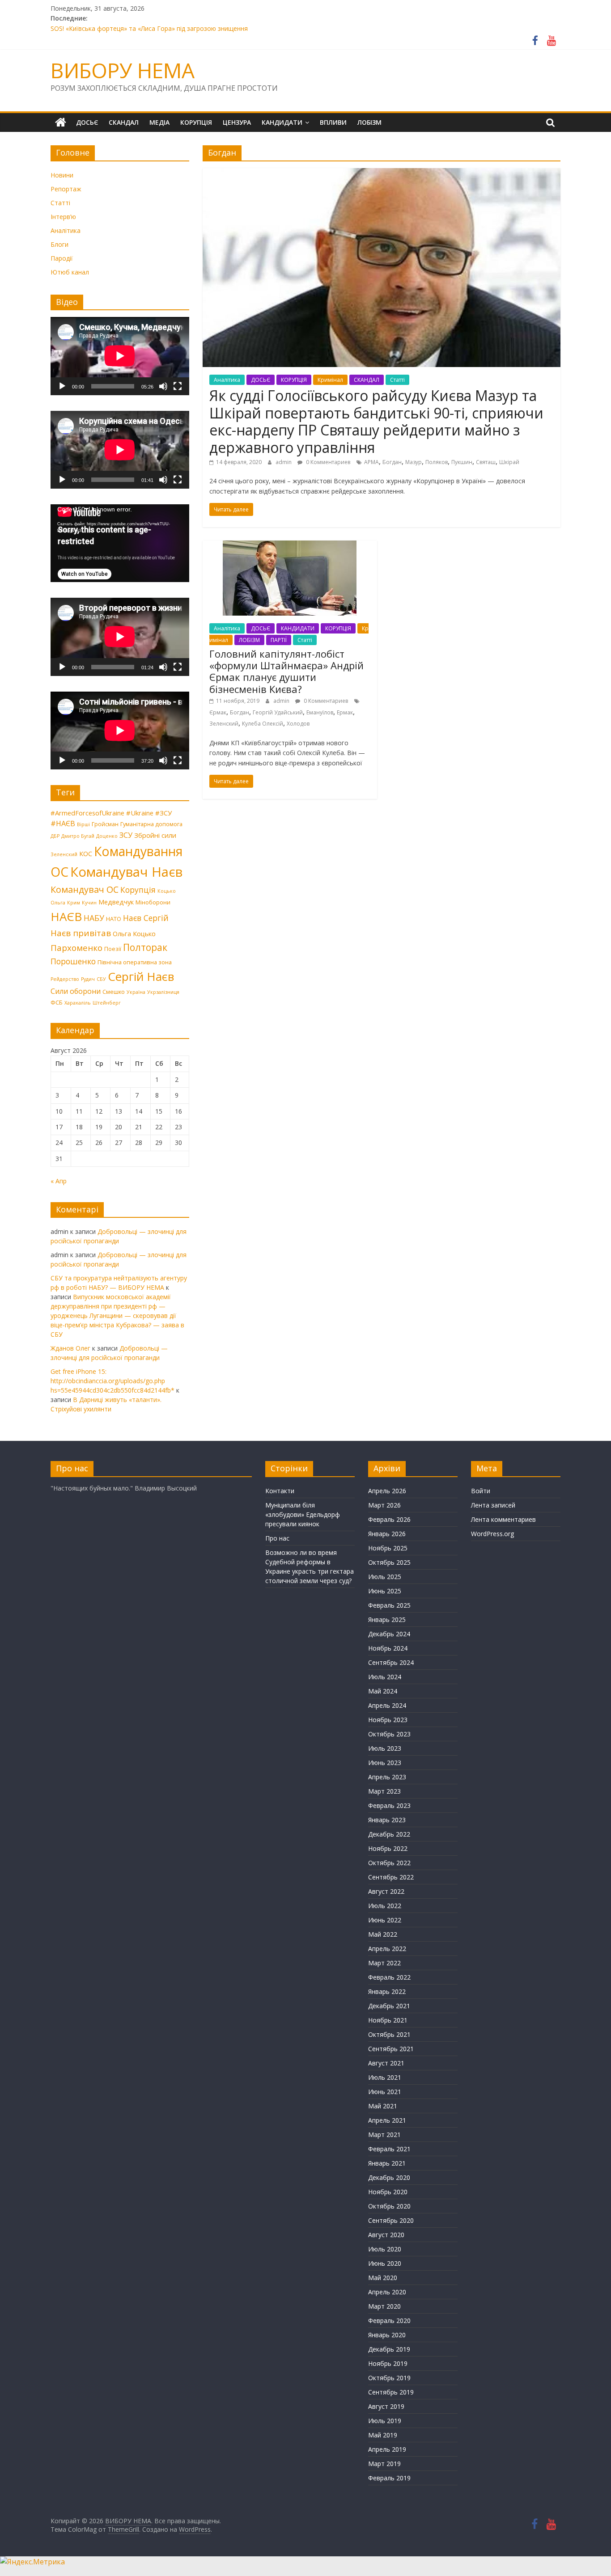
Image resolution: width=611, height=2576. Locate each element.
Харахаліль (78, 1003)
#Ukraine (140, 813)
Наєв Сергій (146, 918)
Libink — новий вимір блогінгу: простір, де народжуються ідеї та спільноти (164, 25)
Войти (481, 1491)
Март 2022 (384, 1963)
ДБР (55, 836)
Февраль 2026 (389, 1519)
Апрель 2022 (387, 1949)
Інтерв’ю (63, 217)
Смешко (114, 992)
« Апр (59, 1181)
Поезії (113, 949)
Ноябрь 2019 (388, 2363)
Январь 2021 (387, 2163)
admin (284, 462)
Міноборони (153, 902)
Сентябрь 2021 (391, 2049)
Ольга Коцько (134, 933)
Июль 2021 (385, 2077)
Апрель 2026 (387, 1491)
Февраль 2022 (389, 1977)
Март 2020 (384, 2306)
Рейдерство (65, 979)
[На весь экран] (178, 386)
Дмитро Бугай (78, 836)
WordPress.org (492, 1534)
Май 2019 (383, 2435)
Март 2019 (384, 2464)
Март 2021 (384, 2135)
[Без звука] (163, 386)
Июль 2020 (385, 2249)
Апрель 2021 (387, 2120)
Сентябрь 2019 (391, 2392)
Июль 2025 (385, 1577)
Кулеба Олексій (263, 724)
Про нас (277, 1538)
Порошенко (73, 961)
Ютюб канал (70, 272)
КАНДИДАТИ (282, 122)
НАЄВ (66, 916)
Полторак (145, 947)
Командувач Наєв (126, 872)
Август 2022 (386, 1891)
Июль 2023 (385, 1748)
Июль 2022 (385, 1906)
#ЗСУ (163, 813)
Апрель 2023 (387, 1777)
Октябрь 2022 (389, 1863)
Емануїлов (320, 712)
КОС (86, 853)
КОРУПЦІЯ (196, 122)
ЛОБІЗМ (369, 122)
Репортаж (66, 189)
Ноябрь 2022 (388, 1848)
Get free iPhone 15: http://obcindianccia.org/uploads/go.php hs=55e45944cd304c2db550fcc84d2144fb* (112, 1381)
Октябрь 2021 (389, 2034)
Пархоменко (76, 948)
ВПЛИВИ (333, 122)
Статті (397, 380)
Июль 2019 (385, 2421)
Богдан (392, 462)
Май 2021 (383, 2106)
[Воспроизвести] (62, 386)
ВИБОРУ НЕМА (123, 70)
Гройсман (105, 824)
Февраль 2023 (389, 1805)
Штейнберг (107, 1003)
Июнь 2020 (385, 2263)
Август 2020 (386, 2235)
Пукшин (462, 462)
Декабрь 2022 (389, 1834)
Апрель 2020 (387, 2292)
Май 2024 (383, 1691)
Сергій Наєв (141, 976)
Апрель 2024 (387, 1705)
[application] (120, 356)
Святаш (486, 462)
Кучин (89, 903)
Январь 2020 (387, 2335)
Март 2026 (384, 1505)
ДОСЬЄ (87, 122)
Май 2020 (383, 2278)
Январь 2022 (387, 1991)
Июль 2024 (385, 1677)
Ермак (345, 712)
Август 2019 (386, 2406)
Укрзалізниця (163, 992)
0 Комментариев (327, 462)
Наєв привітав (81, 933)
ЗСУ (126, 835)
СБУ (101, 979)
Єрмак (218, 712)
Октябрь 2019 (389, 2378)
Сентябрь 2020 (391, 2220)
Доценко (107, 836)
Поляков (437, 462)
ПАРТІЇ (279, 640)
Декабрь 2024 (389, 1634)
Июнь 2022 (385, 1920)
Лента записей (493, 1505)
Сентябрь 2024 (391, 1662)
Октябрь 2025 (389, 1562)
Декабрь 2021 (389, 2006)
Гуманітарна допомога (151, 824)
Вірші (83, 824)
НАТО (114, 919)
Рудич (88, 979)
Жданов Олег (70, 1348)
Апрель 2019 (387, 2449)
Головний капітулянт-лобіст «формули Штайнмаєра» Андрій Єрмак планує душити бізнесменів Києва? (286, 671)
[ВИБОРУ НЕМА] (61, 122)
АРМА (371, 462)
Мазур (414, 462)
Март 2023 (384, 1791)
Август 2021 (386, 2063)
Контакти (280, 1491)
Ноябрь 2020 (388, 2192)
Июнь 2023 (385, 1763)
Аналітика (227, 380)
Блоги (59, 244)
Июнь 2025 (385, 1591)
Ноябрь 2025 (388, 1548)
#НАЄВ (63, 823)
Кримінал (330, 380)
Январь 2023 (387, 1820)
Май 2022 (383, 1934)
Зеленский (224, 724)
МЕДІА (159, 122)
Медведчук (116, 902)
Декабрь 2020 (389, 2177)
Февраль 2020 (389, 2321)
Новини (62, 175)
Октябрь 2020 (389, 2206)
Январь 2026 (387, 1534)
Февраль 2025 (389, 1605)
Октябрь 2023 (389, 1734)
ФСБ (57, 1002)
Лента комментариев (503, 1519)
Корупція (138, 890)
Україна (136, 992)
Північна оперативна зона (135, 962)
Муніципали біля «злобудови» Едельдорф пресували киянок (303, 1514)
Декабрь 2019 (389, 2349)
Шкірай (509, 462)
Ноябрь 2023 (388, 1720)
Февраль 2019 (389, 2478)
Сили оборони (76, 991)
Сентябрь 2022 (391, 1877)
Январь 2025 (387, 1620)
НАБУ (94, 918)
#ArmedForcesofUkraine (87, 813)
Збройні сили (155, 835)
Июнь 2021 (385, 2092)
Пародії (62, 258)
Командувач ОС (85, 889)
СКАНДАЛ (124, 122)
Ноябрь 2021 (388, 2020)
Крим (74, 903)
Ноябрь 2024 (388, 1648)
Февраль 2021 (389, 2149)
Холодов (298, 724)
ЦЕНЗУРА (237, 122)
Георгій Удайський (278, 712)
